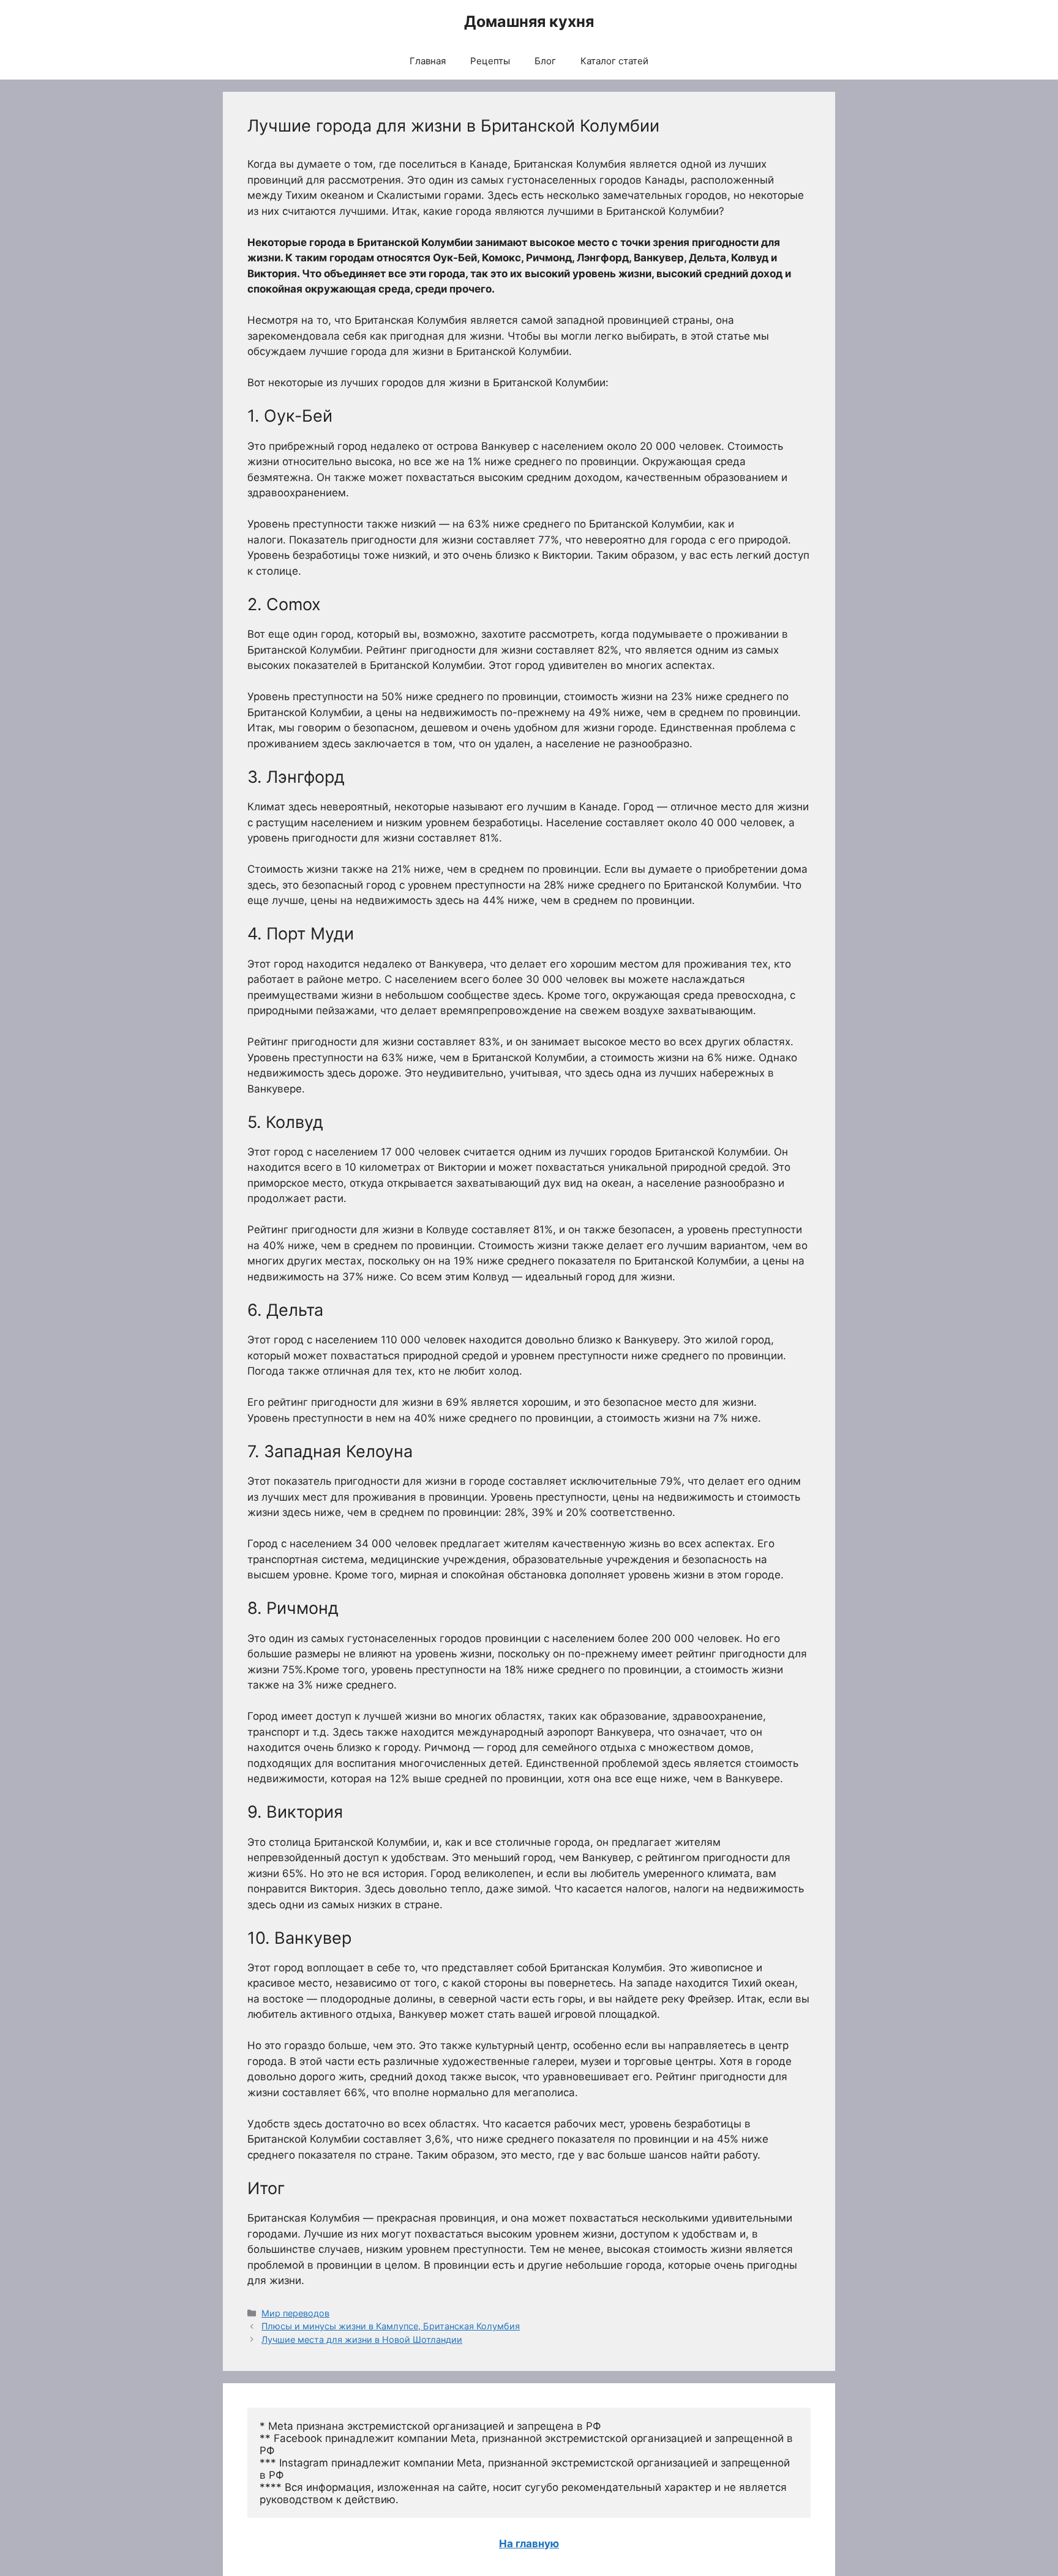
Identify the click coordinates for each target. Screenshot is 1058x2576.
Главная (428, 61)
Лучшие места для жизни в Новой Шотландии (362, 2339)
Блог (545, 61)
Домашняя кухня (529, 21)
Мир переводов (295, 2313)
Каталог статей (614, 61)
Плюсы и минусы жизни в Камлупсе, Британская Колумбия (391, 2326)
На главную (529, 2544)
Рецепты (490, 61)
